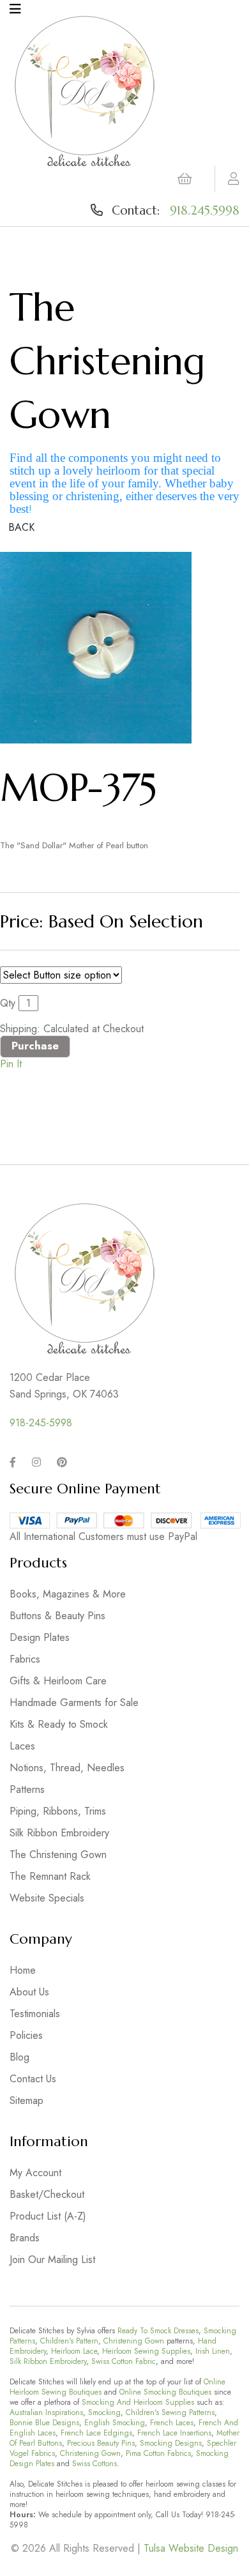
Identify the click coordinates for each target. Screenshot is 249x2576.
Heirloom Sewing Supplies (146, 2351)
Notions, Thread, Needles (67, 1768)
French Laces (172, 2423)
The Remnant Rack (50, 1876)
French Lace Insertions (174, 2433)
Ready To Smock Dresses (158, 2331)
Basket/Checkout (47, 2194)
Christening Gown (134, 2341)
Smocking (104, 2412)
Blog (19, 2057)
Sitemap (26, 2100)
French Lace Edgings (96, 2433)
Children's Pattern (69, 2341)
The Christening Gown (58, 1855)
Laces (22, 1746)
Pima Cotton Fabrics (158, 2453)
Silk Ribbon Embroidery (59, 1833)
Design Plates (40, 1637)
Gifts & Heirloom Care (58, 1681)
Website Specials (47, 1898)
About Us (29, 1992)
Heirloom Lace (74, 2351)
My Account (35, 2173)
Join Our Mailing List (52, 2260)
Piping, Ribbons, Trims (58, 1811)
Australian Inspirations (46, 2412)
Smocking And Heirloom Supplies (138, 2402)
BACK (21, 527)
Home (23, 1970)
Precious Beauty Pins (101, 2443)
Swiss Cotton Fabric (124, 2361)
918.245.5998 (205, 210)
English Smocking (115, 2423)
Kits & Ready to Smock (59, 1724)
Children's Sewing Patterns (170, 2412)
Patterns (27, 1789)
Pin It (11, 1064)
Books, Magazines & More (68, 1594)
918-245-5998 (41, 1423)
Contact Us (33, 2079)
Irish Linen (213, 2351)
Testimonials (35, 2014)
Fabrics (25, 1659)
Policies (26, 2035)
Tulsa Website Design (191, 2548)
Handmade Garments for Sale (74, 1703)
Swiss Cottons (94, 2464)
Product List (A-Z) (48, 2216)
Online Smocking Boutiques (165, 2392)
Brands (25, 2238)
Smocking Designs (171, 2443)
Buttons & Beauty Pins (57, 1616)
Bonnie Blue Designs (44, 2423)
